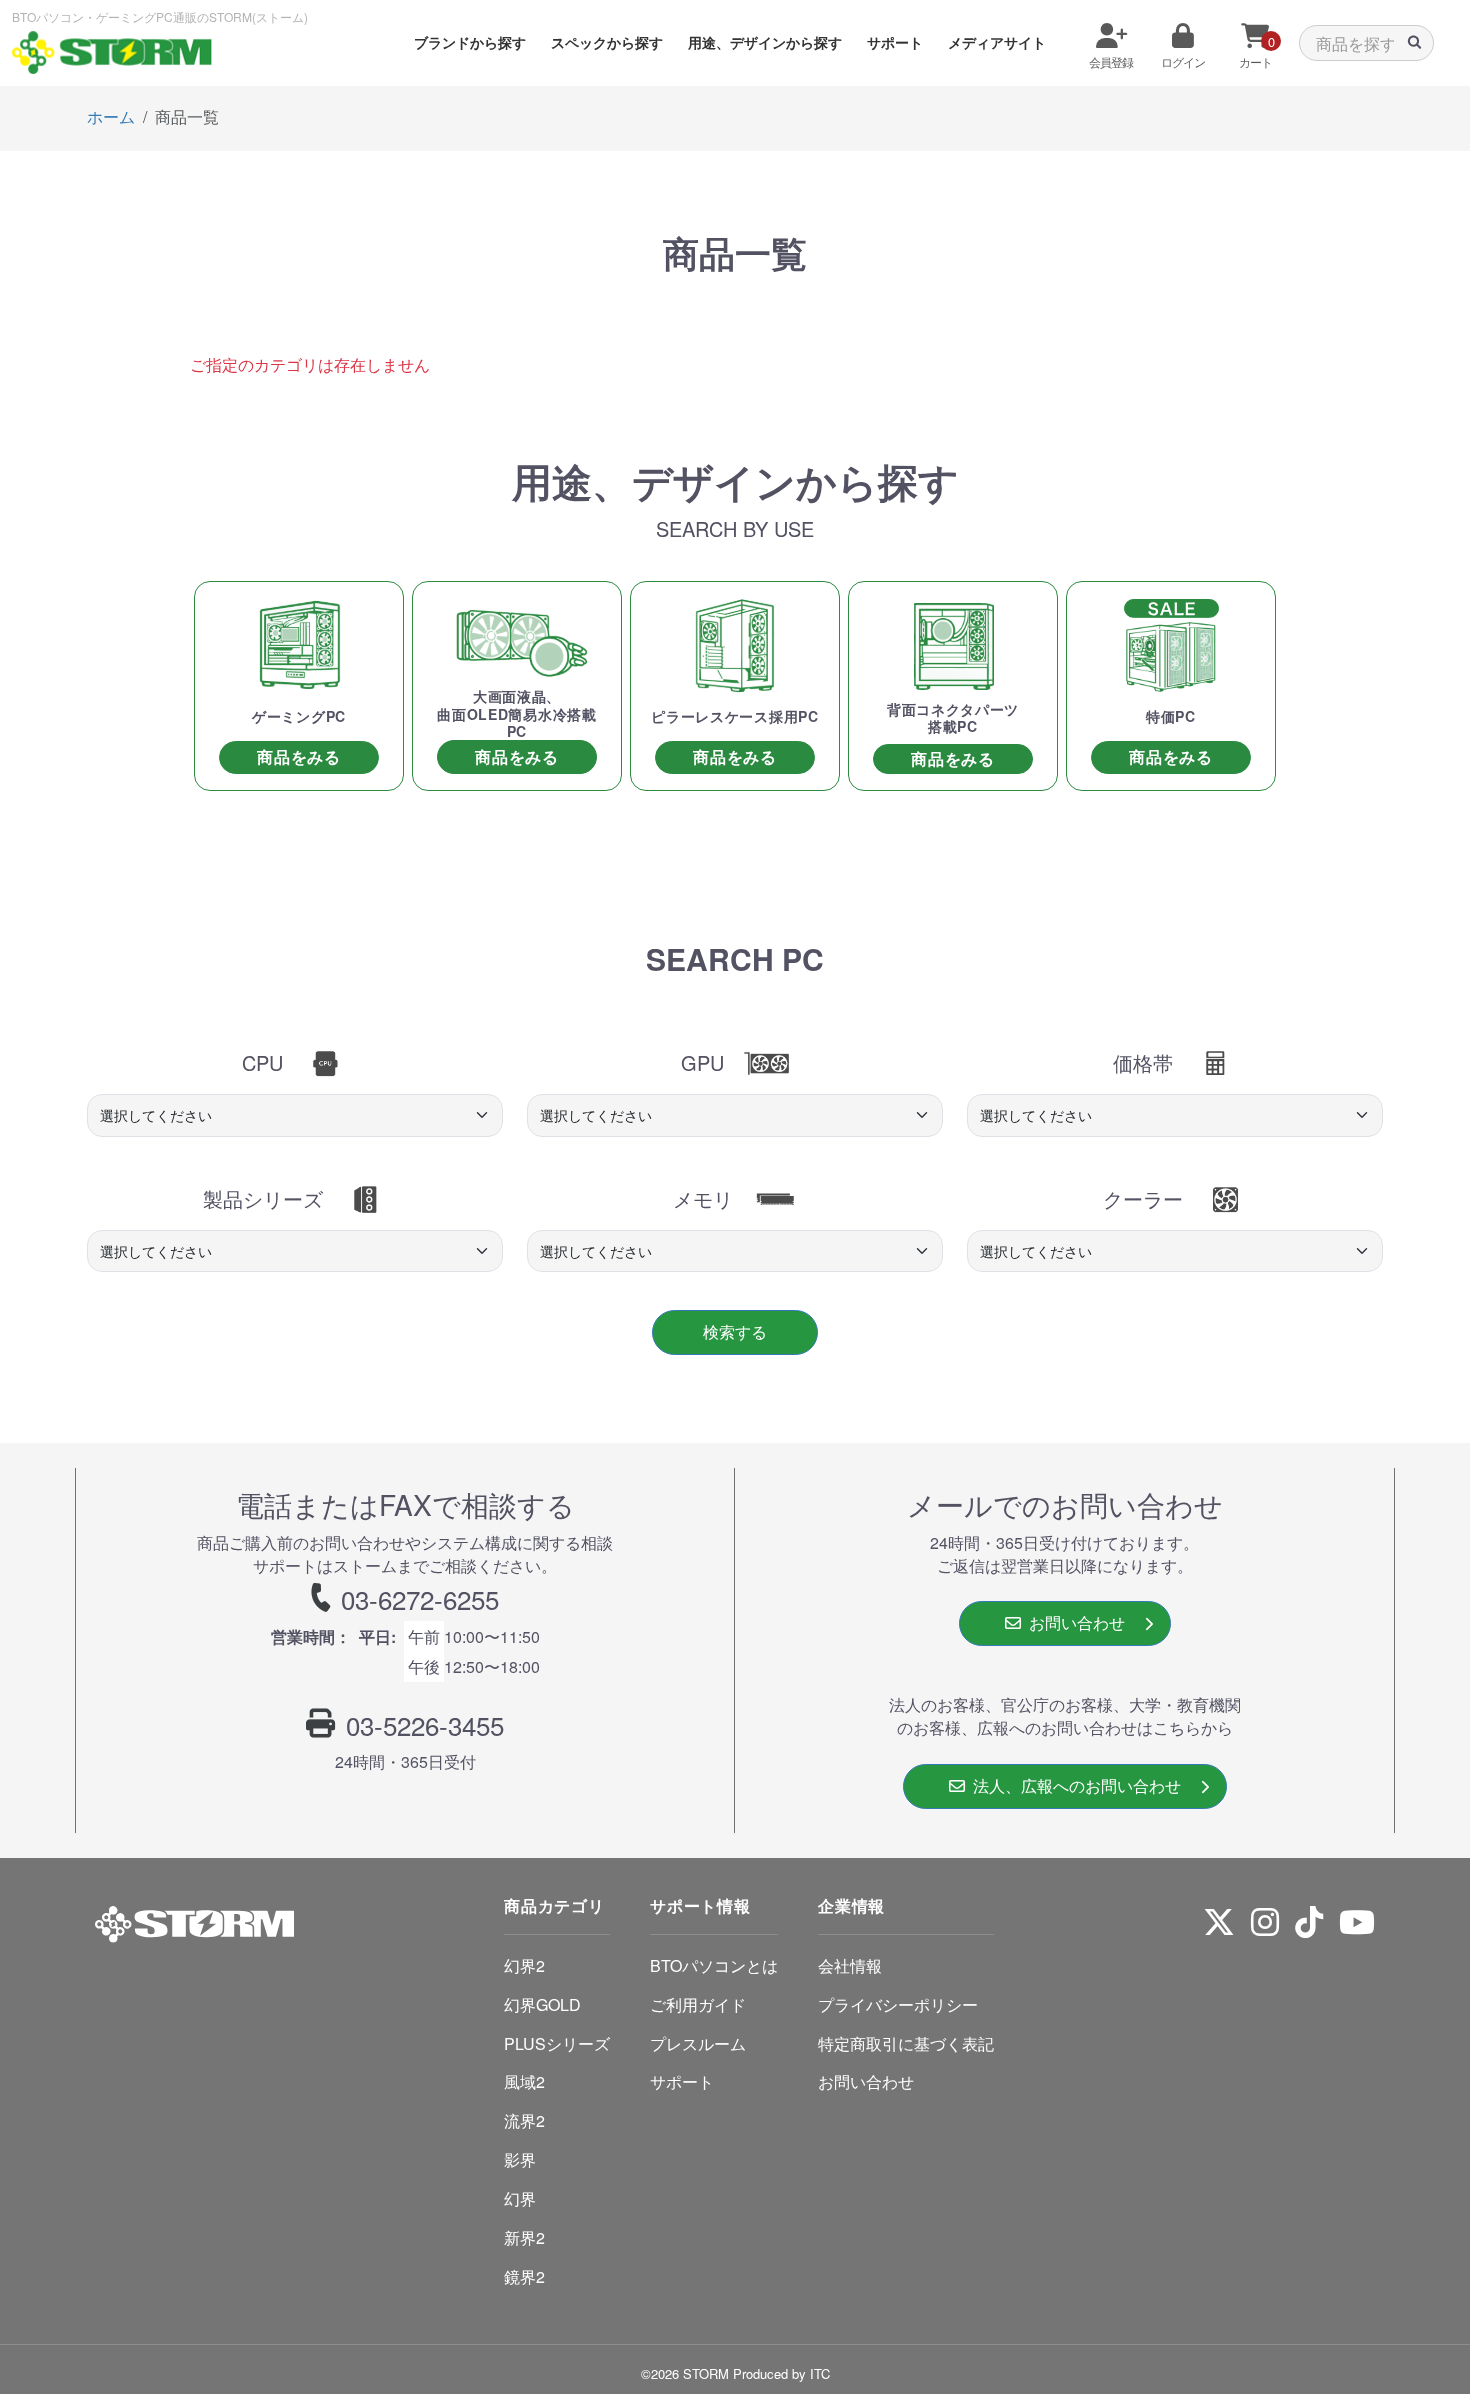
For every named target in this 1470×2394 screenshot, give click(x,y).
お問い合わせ (1073, 1622)
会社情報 (850, 1965)
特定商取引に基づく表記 (906, 2043)
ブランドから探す (470, 42)
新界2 (524, 2237)
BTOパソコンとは (714, 1965)
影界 (520, 2159)
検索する (735, 1331)
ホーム (111, 116)
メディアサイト (997, 42)
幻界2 (524, 1965)
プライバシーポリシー (898, 2004)
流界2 (524, 2120)
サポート (895, 42)
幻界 (520, 2198)
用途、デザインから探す (765, 42)
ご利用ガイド (698, 2004)
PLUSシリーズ (557, 2043)
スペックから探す (607, 42)
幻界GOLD (542, 2004)
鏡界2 (524, 2276)
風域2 (524, 2081)
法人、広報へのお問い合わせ (1073, 1785)
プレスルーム (698, 2043)
